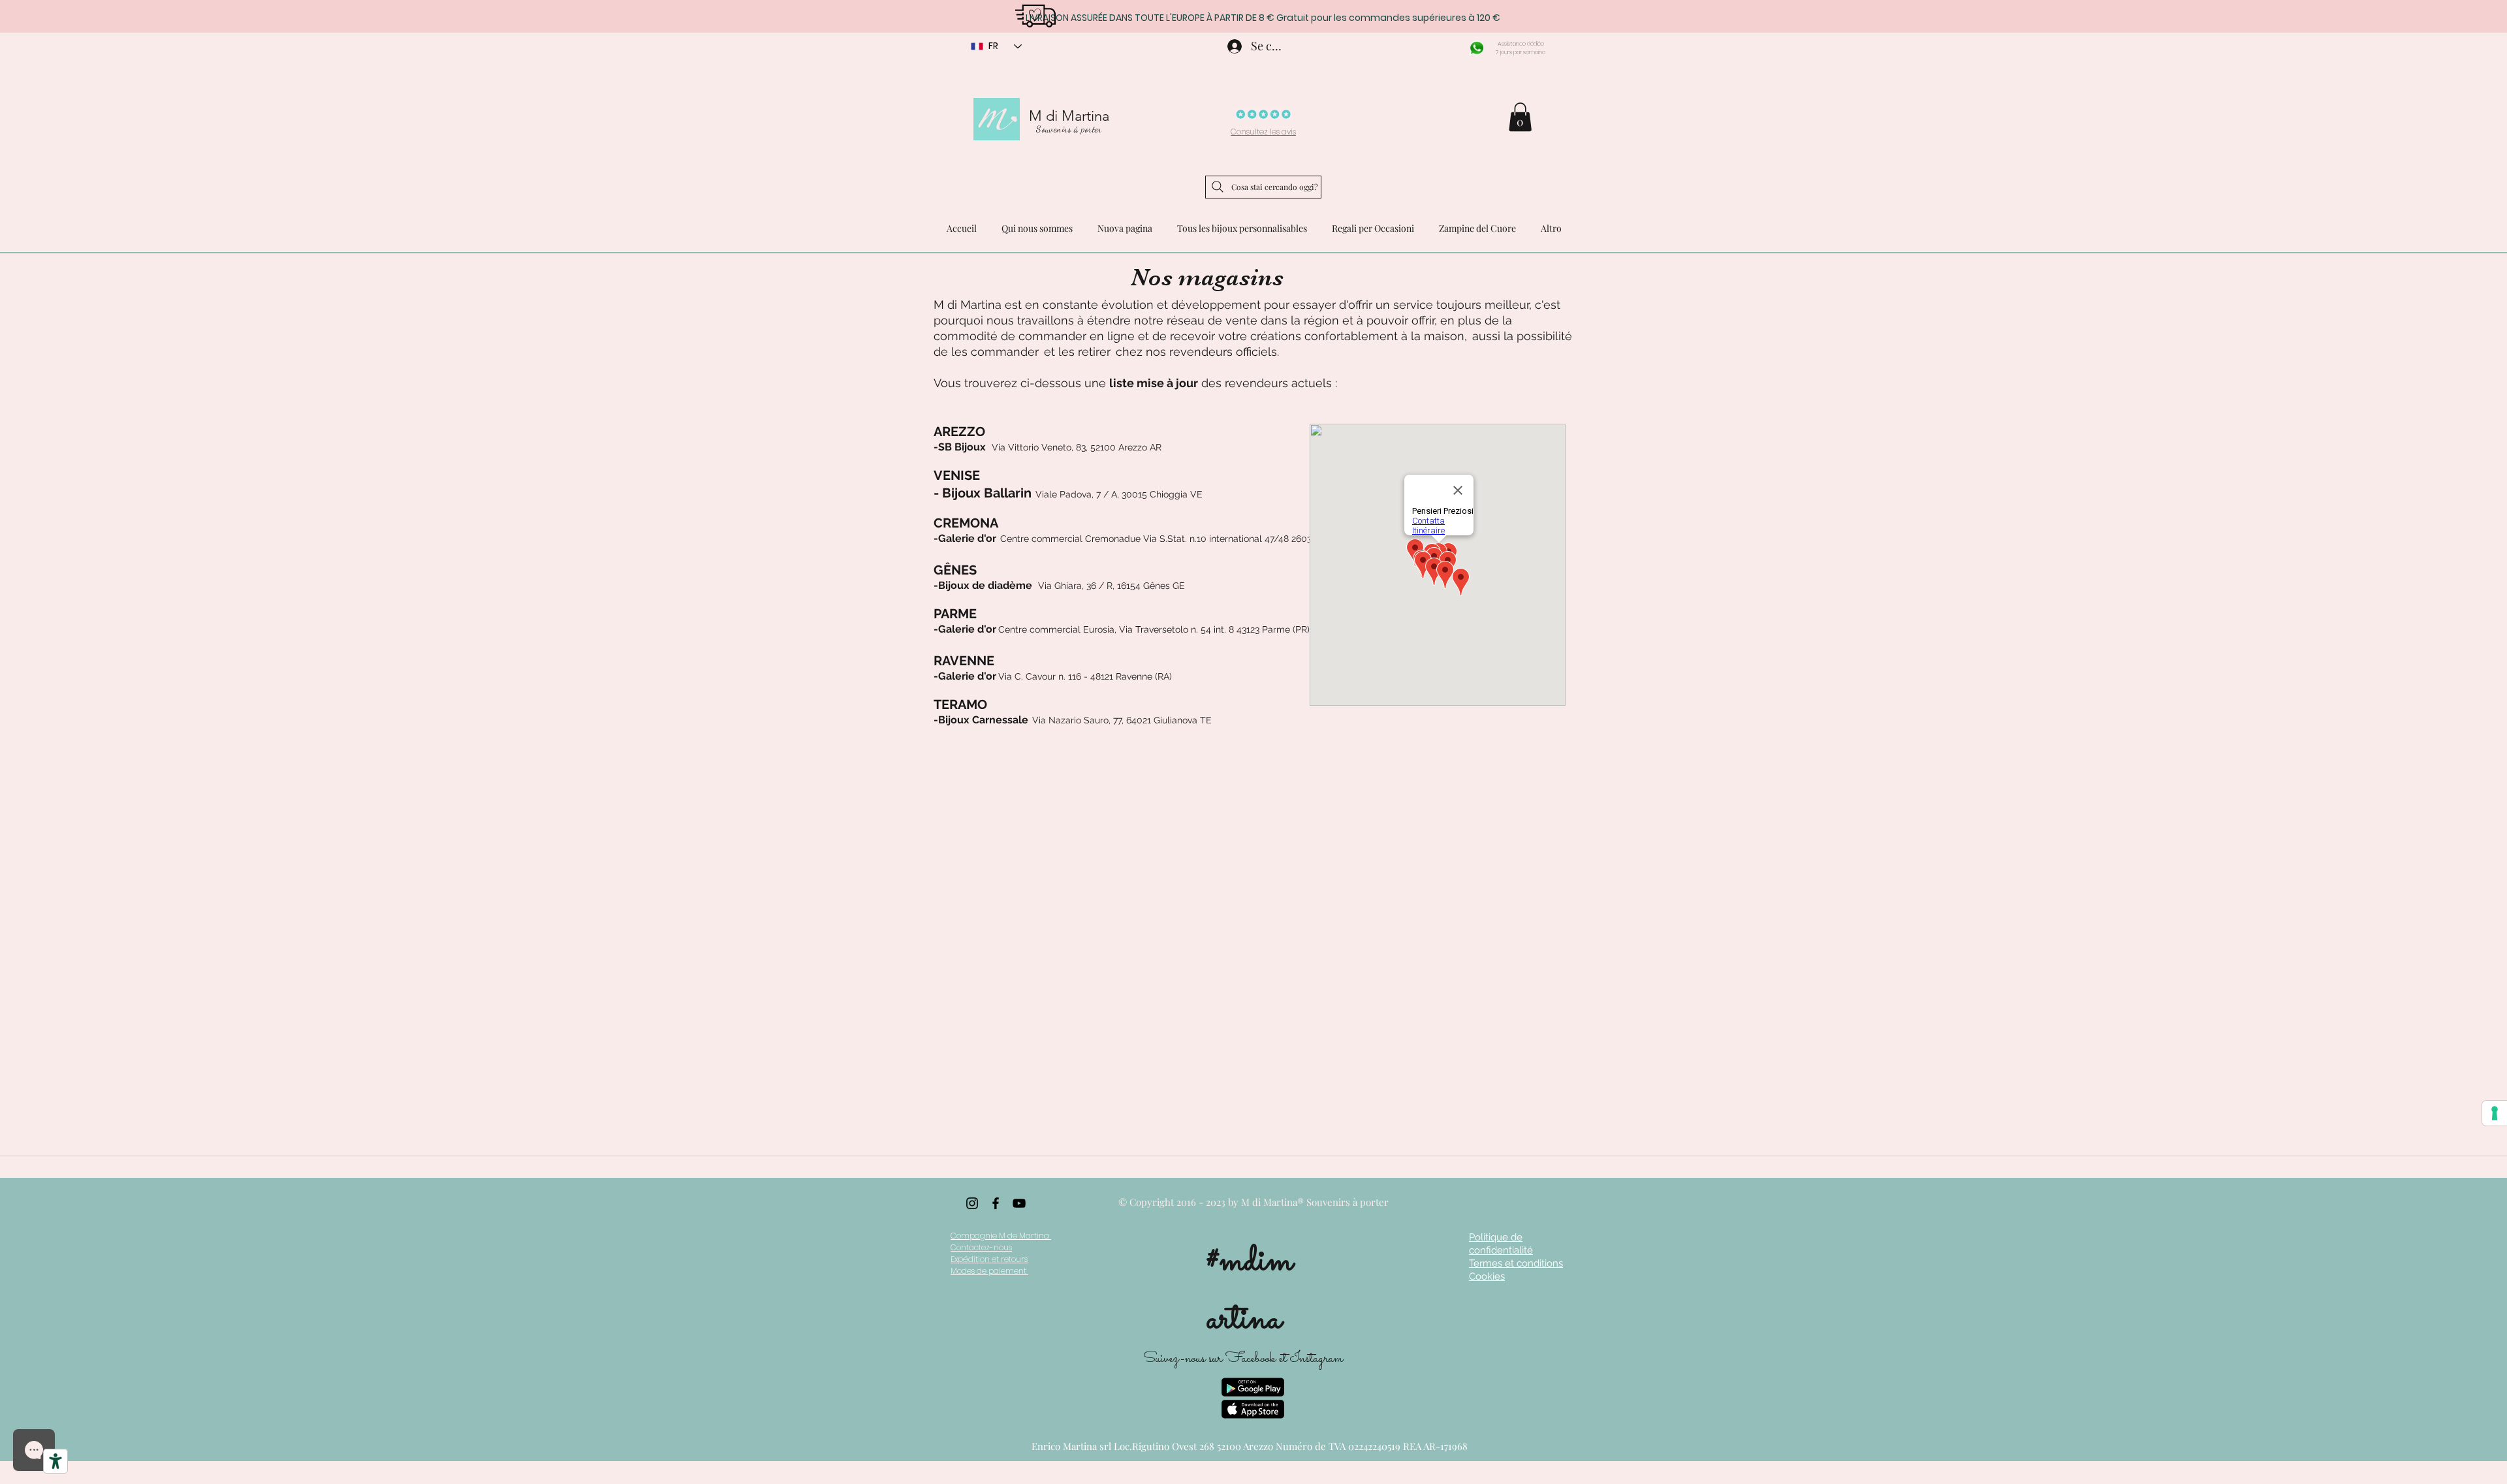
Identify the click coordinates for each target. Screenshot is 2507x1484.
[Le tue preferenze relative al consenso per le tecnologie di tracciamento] (2495, 1113)
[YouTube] (1019, 1203)
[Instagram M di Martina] (972, 1203)
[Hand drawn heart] (1035, 15)
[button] (1520, 117)
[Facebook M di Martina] (996, 1203)
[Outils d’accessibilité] (55, 1461)
